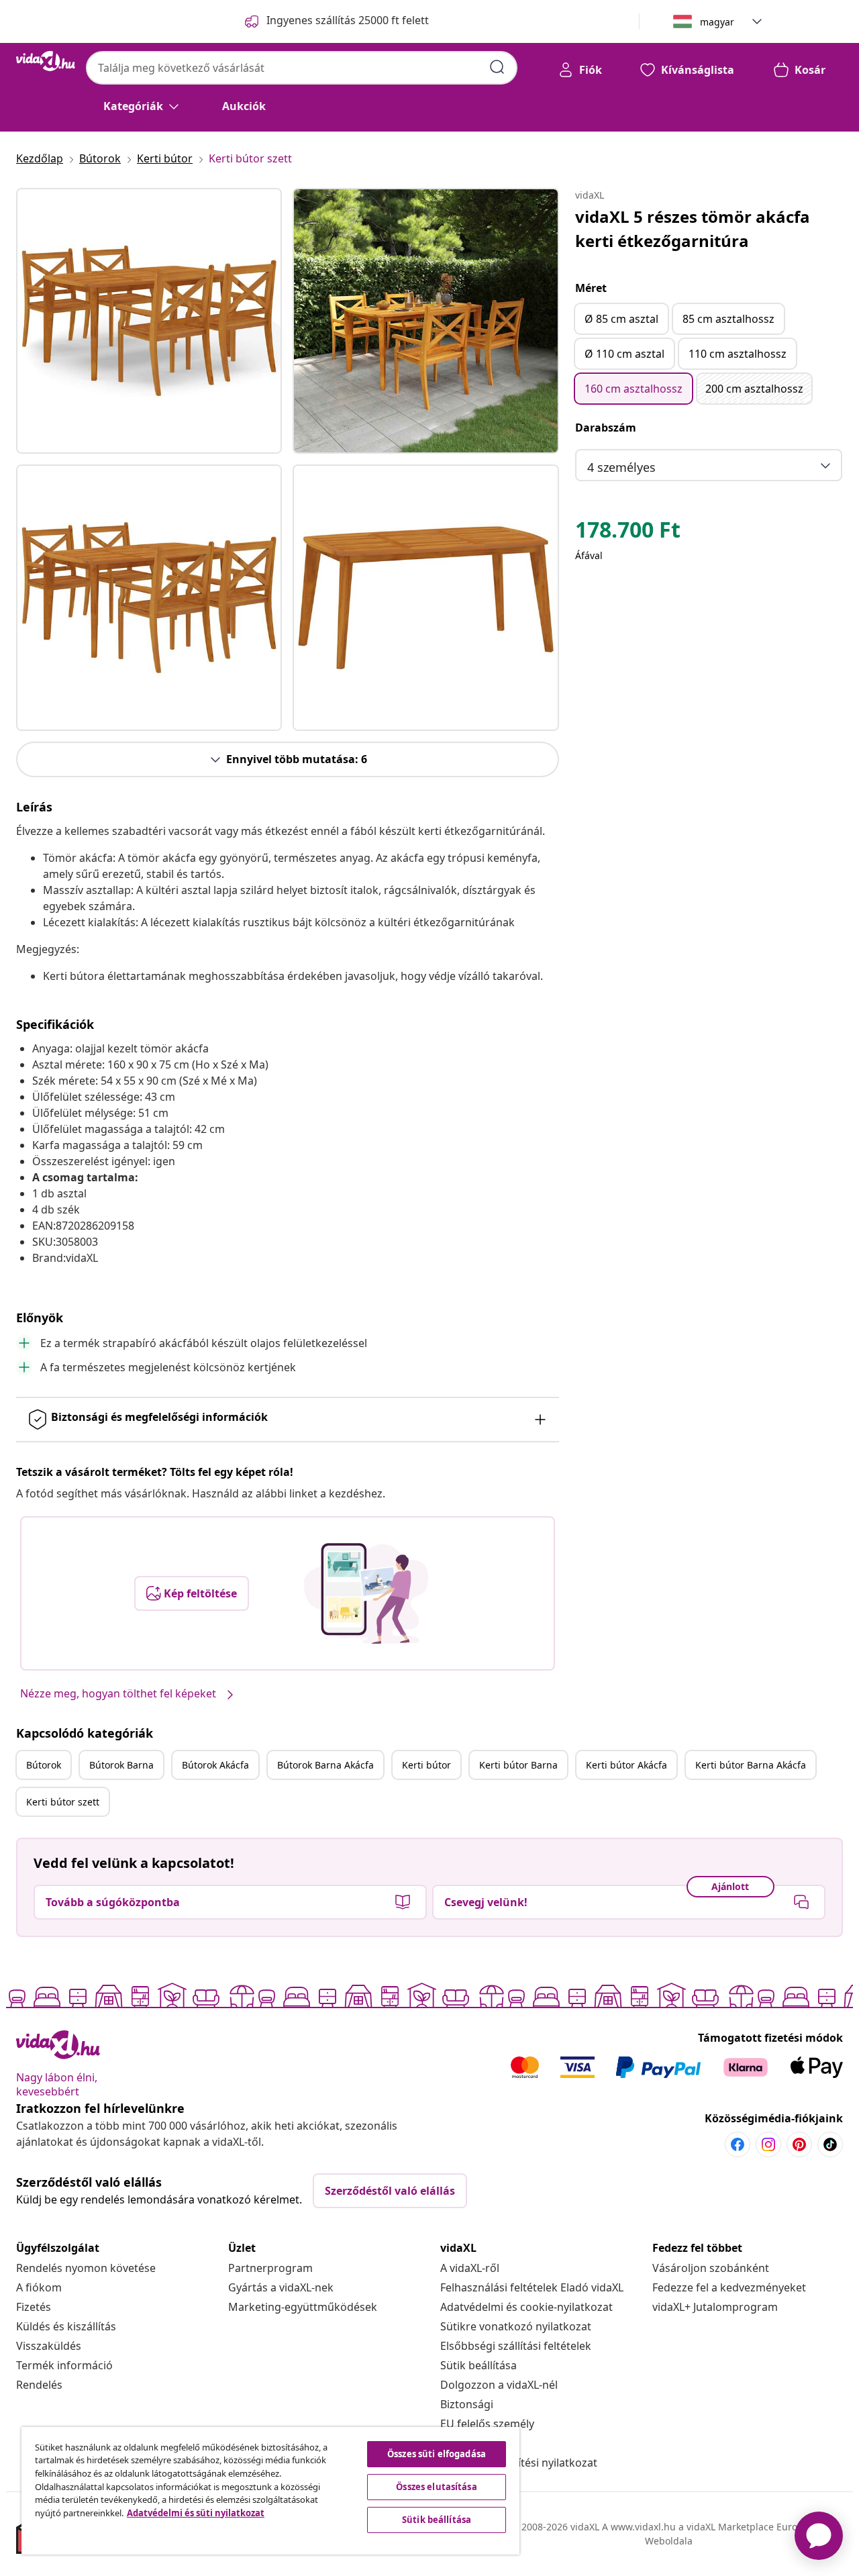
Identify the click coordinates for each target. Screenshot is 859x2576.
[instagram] (768, 2144)
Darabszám (606, 428)
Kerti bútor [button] (426, 1765)
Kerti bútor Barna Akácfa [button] (751, 1765)
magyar (717, 22)
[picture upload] (366, 1593)
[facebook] (738, 2144)
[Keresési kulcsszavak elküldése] (497, 67)
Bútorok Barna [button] (121, 1765)
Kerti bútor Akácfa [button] (626, 1765)
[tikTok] (830, 2144)
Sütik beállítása (478, 2365)
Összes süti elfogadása (437, 2454)
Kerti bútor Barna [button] (518, 1765)
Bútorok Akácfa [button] (215, 1765)
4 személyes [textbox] (621, 467)
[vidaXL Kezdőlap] (46, 61)
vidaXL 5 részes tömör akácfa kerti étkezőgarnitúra (693, 229)
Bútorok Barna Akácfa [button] (325, 1765)
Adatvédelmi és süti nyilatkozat (196, 2513)
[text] (628, 533)
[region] (270, 2491)
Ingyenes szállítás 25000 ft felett (348, 20)
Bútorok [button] (44, 1765)
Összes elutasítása (436, 2487)
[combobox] (302, 68)
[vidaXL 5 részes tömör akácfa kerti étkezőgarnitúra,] (149, 321)
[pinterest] (799, 2144)
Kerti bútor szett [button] (63, 1802)
